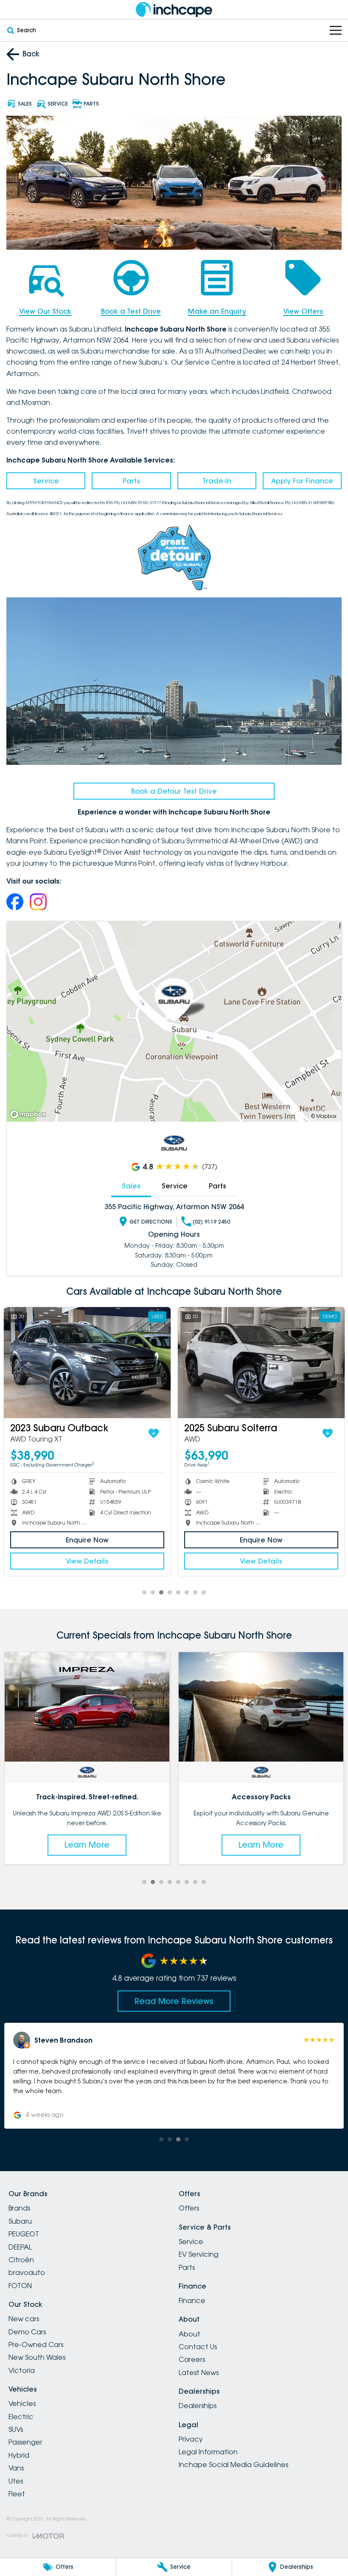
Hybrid (19, 2455)
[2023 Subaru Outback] (87, 1363)
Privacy (191, 2439)
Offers (189, 2208)
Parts (131, 481)
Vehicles (22, 2403)
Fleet (17, 2494)
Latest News (199, 2372)
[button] (176, 2076)
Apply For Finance (302, 481)
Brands (19, 2208)
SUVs (16, 2429)
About (189, 2334)
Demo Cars (27, 2332)
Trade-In (217, 481)
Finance (192, 2300)
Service (46, 481)
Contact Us (198, 2347)
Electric (21, 2417)
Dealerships (198, 2406)
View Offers (303, 311)
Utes (16, 2481)
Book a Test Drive (131, 311)
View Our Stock (45, 311)
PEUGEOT (24, 2234)
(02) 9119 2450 (211, 1222)
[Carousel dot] (144, 1592)
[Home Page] (174, 10)
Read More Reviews (174, 2001)
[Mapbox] (30, 1114)
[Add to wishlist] (154, 1433)
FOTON (20, 2286)
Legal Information (208, 2452)
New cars (24, 2319)
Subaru (20, 2221)
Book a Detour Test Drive (174, 791)
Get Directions (151, 1222)
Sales (131, 1186)
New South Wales (37, 2357)
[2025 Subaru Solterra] (261, 1363)
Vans (16, 2468)
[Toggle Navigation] (336, 30)
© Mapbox (324, 1116)
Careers (192, 2359)
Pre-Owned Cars (36, 2345)
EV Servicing (199, 2254)
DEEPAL (20, 2247)
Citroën (21, 2260)
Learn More (89, 1845)
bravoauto (27, 2272)
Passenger (25, 2442)
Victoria (22, 2370)
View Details (87, 1561)
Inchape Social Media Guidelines (233, 2464)
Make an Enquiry (217, 311)
